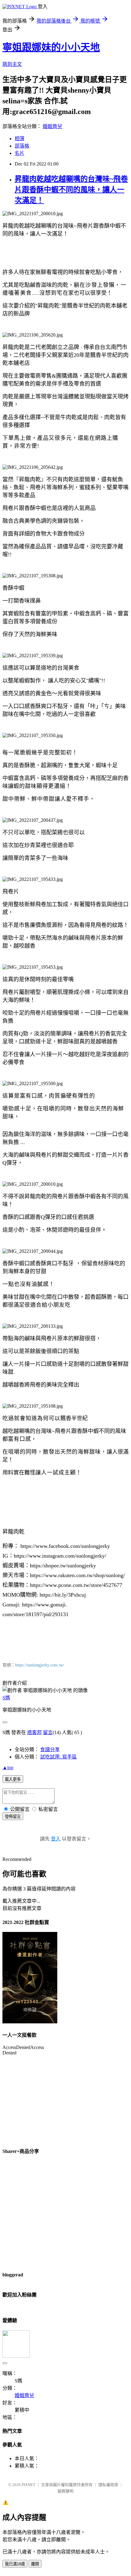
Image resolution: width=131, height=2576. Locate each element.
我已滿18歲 (15, 2564)
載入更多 (13, 1779)
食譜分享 (50, 1749)
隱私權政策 (108, 2485)
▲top (8, 1767)
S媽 (6, 1698)
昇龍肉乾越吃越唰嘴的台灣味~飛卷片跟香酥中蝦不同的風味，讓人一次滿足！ (71, 190)
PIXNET (28, 2485)
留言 (48, 1732)
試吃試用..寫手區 (58, 1757)
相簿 (19, 139)
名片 (19, 153)
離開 (35, 2564)
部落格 (22, 146)
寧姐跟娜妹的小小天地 (51, 47)
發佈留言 (13, 1817)
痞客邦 (34, 1732)
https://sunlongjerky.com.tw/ (40, 1665)
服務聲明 (65, 2491)
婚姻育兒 (52, 126)
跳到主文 (12, 64)
